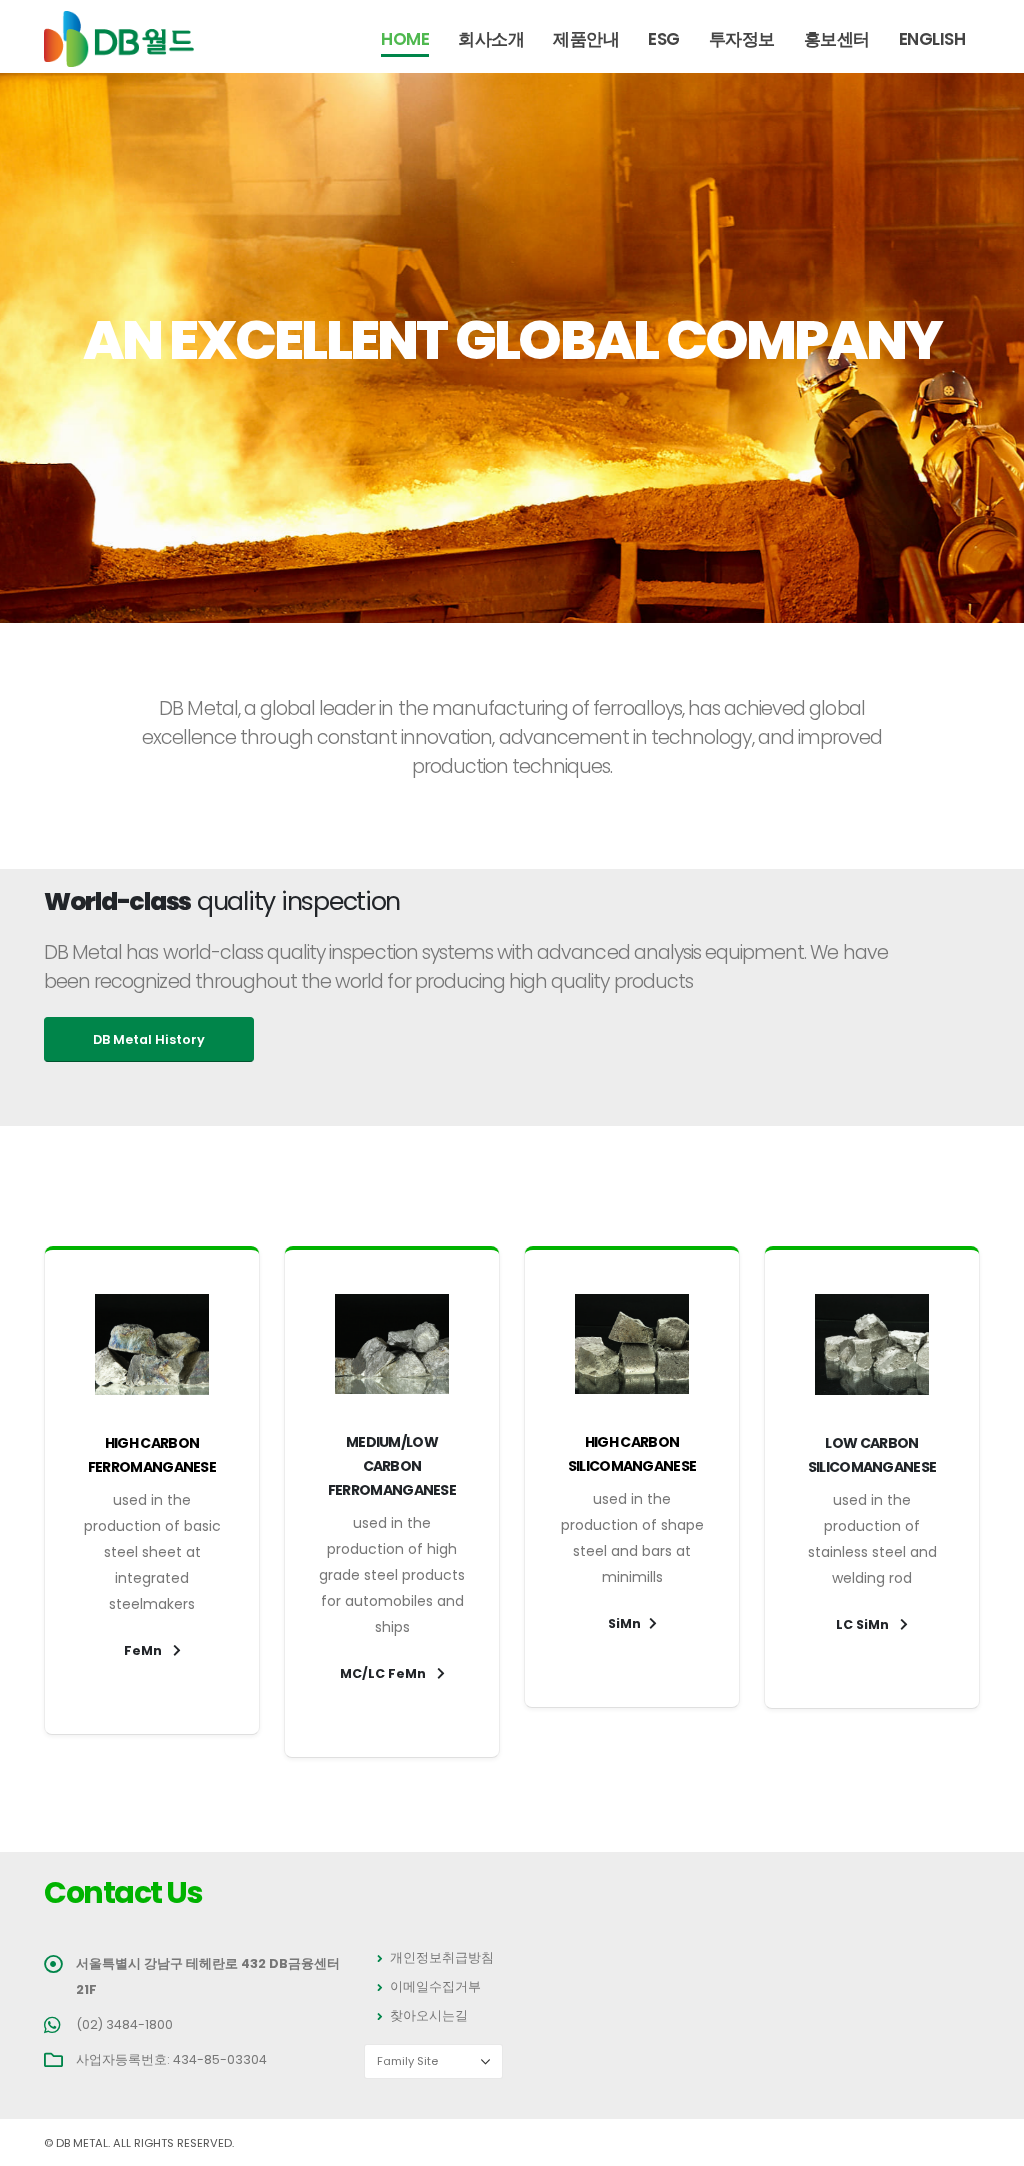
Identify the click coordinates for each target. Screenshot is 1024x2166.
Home (405, 39)
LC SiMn (864, 1624)
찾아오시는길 (429, 2015)
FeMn (144, 1650)
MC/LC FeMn (384, 1673)
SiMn (624, 1623)
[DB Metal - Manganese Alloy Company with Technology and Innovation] (119, 39)
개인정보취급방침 (442, 1957)
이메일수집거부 (435, 1986)
